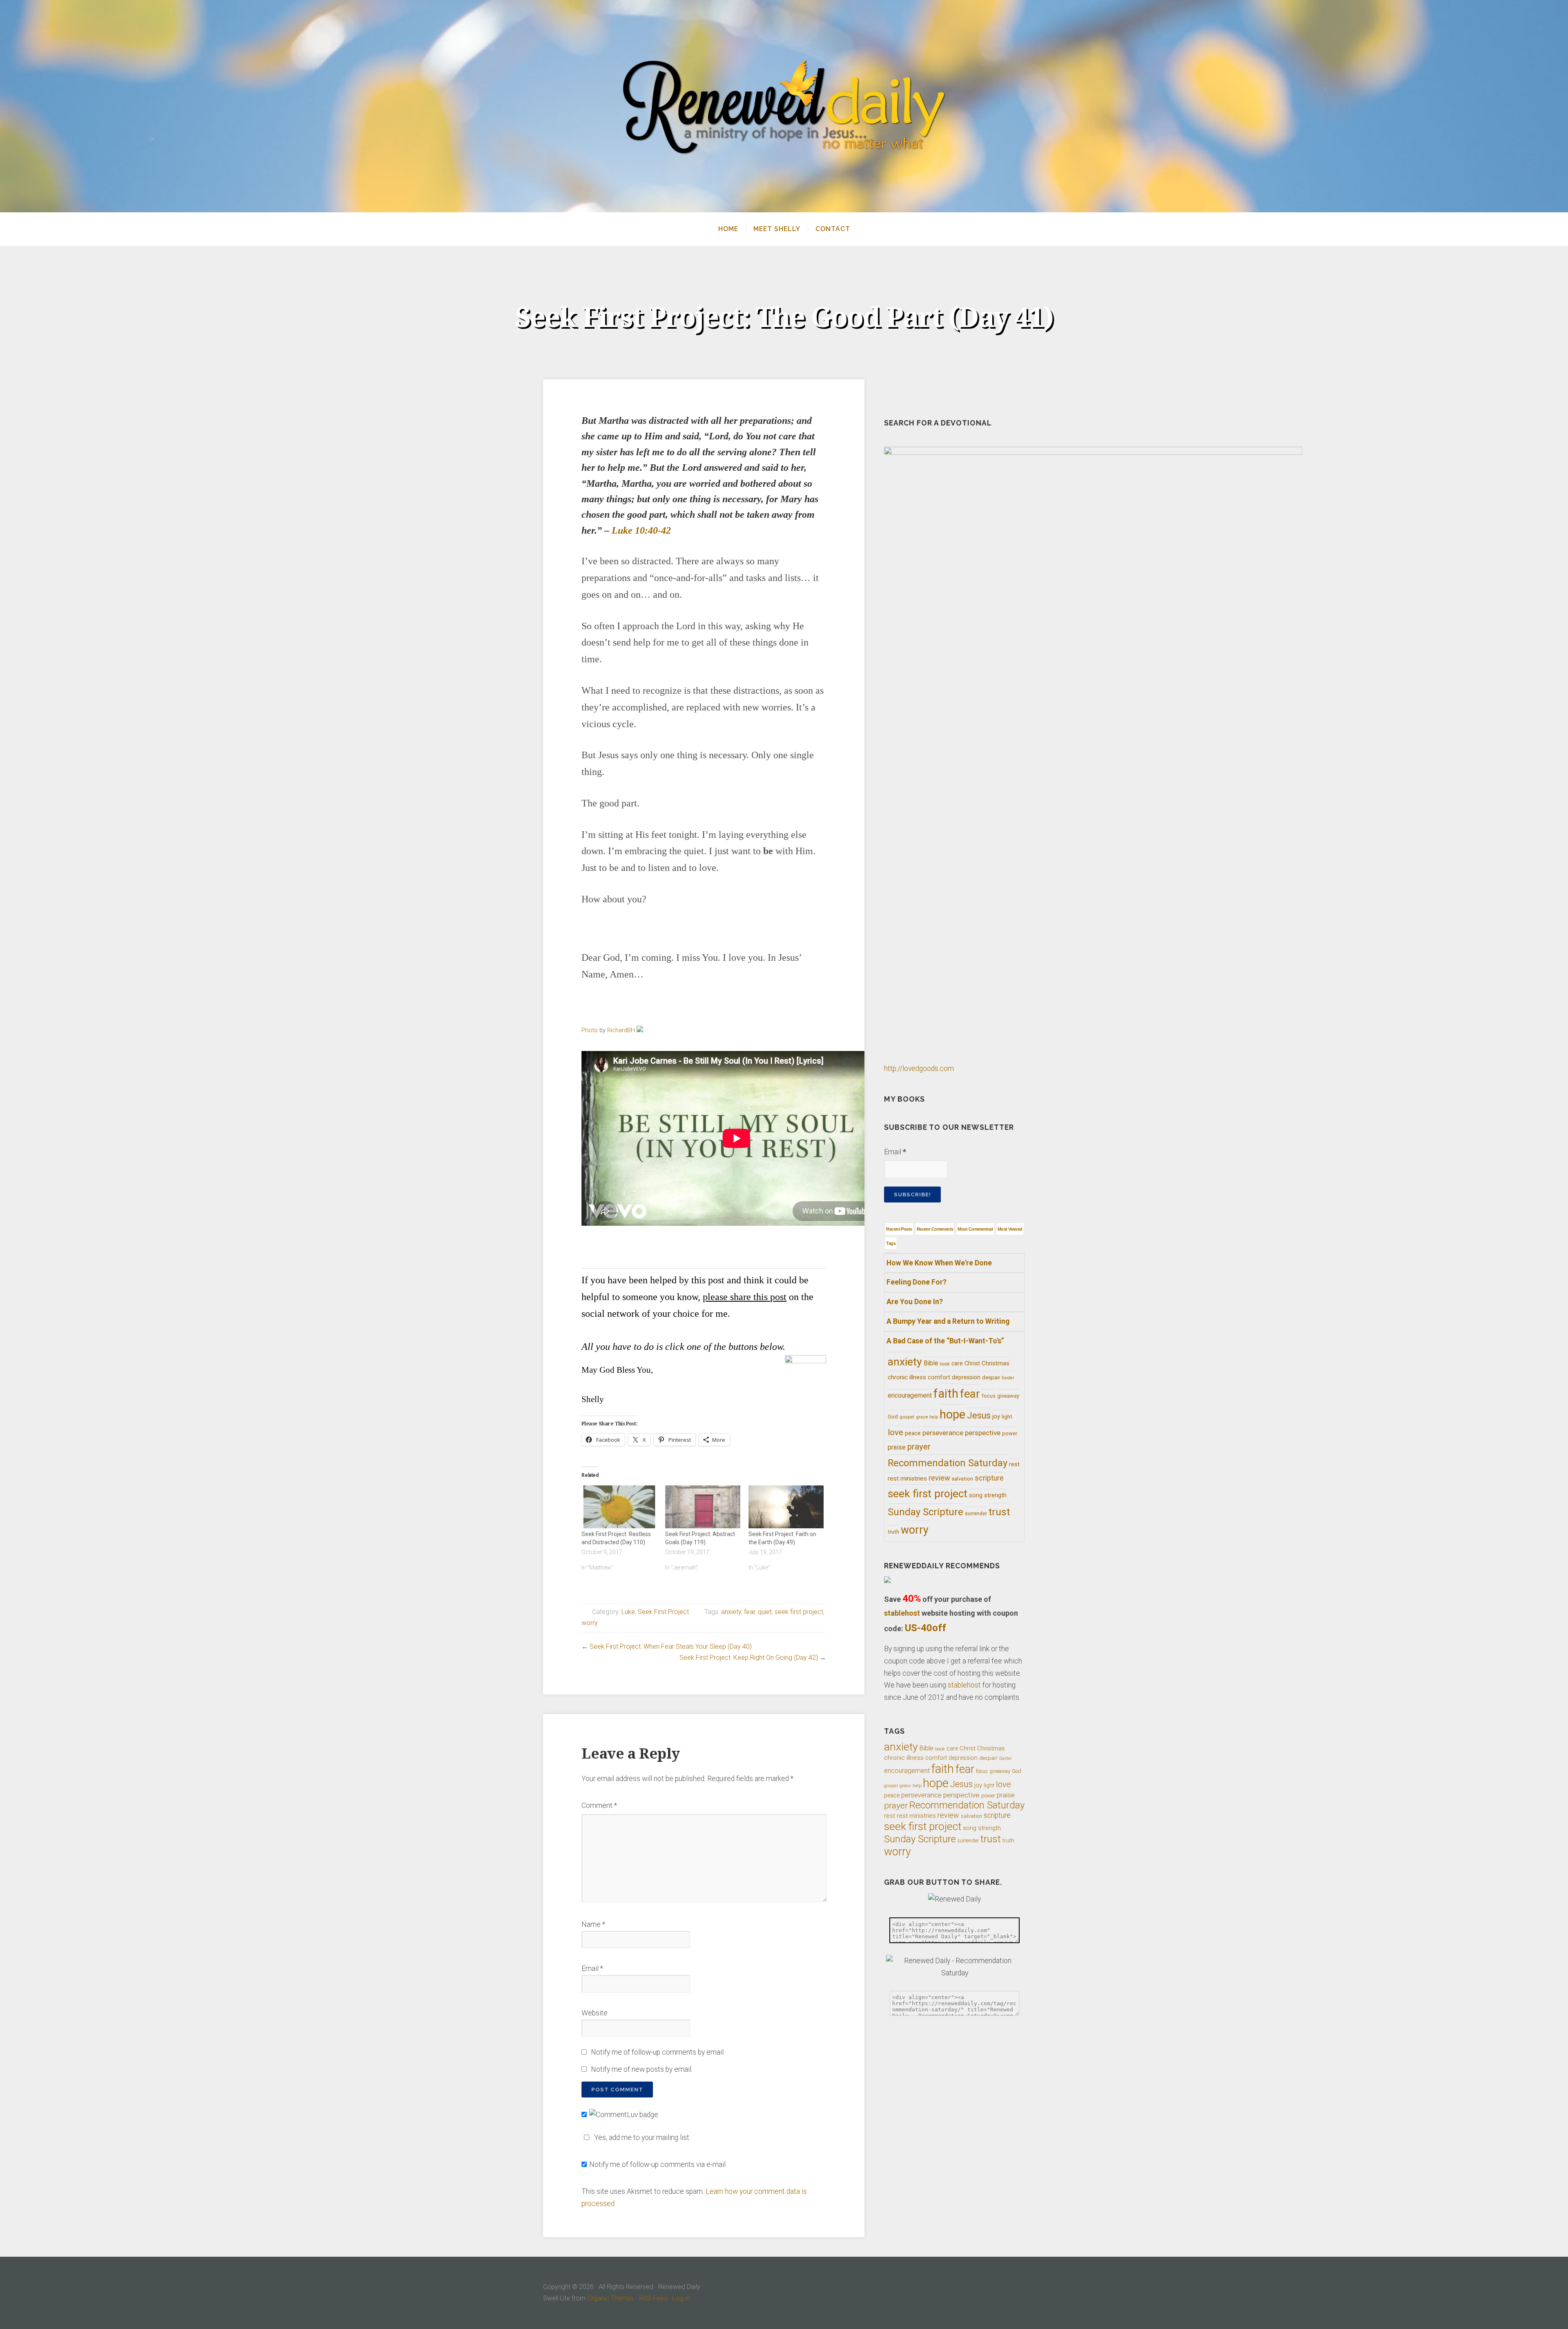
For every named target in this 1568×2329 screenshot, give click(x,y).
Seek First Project (663, 1612)
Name (593, 1924)
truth (893, 1532)
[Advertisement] (704, 1249)
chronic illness (907, 1377)
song (976, 1495)
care (957, 1363)
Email (592, 1968)
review (939, 1478)
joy (996, 1416)
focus (989, 1396)
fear (749, 1612)
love (895, 1432)
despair (991, 1377)
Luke (628, 1612)
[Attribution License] (640, 1030)
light (1007, 1416)
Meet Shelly (777, 229)
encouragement (910, 1395)
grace (922, 1417)
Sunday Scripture (925, 1512)
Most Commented (975, 1229)
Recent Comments (935, 1229)
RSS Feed (653, 2298)
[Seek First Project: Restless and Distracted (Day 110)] (619, 1507)
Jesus (979, 1415)
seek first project (799, 1612)
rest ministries (907, 1478)
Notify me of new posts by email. (642, 2069)
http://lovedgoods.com (919, 1069)
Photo (590, 1030)
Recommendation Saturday (948, 1463)
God (893, 1417)
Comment (599, 1806)
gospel (907, 1417)
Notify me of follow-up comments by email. (658, 2052)
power (1010, 1433)
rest (1014, 1464)
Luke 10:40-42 (641, 530)
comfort (939, 1377)
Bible (931, 1363)
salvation (962, 1479)
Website (595, 2013)
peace (913, 1433)
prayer (919, 1447)
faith (946, 1394)
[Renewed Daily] (784, 106)
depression (966, 1377)
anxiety (731, 1612)
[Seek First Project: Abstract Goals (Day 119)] (703, 1507)
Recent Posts (899, 1229)
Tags (891, 1243)
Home (728, 229)
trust (999, 1512)
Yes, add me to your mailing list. (642, 2138)
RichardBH (621, 1030)
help (934, 1417)
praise (897, 1447)
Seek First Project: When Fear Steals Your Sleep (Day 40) (671, 1647)
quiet (765, 1612)
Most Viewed (1010, 1229)
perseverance (943, 1433)
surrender (976, 1514)
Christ (972, 1363)
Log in (681, 2298)
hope (952, 1414)
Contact (833, 229)
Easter (1008, 1378)
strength (995, 1495)
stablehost (902, 1613)
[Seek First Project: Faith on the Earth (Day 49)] (786, 1507)
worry (590, 1623)
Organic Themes (611, 2298)
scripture (989, 1478)
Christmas (996, 1363)
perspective (983, 1433)
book (945, 1364)
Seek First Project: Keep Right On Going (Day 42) (749, 1658)
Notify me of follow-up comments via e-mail (657, 2164)
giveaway (1008, 1396)
